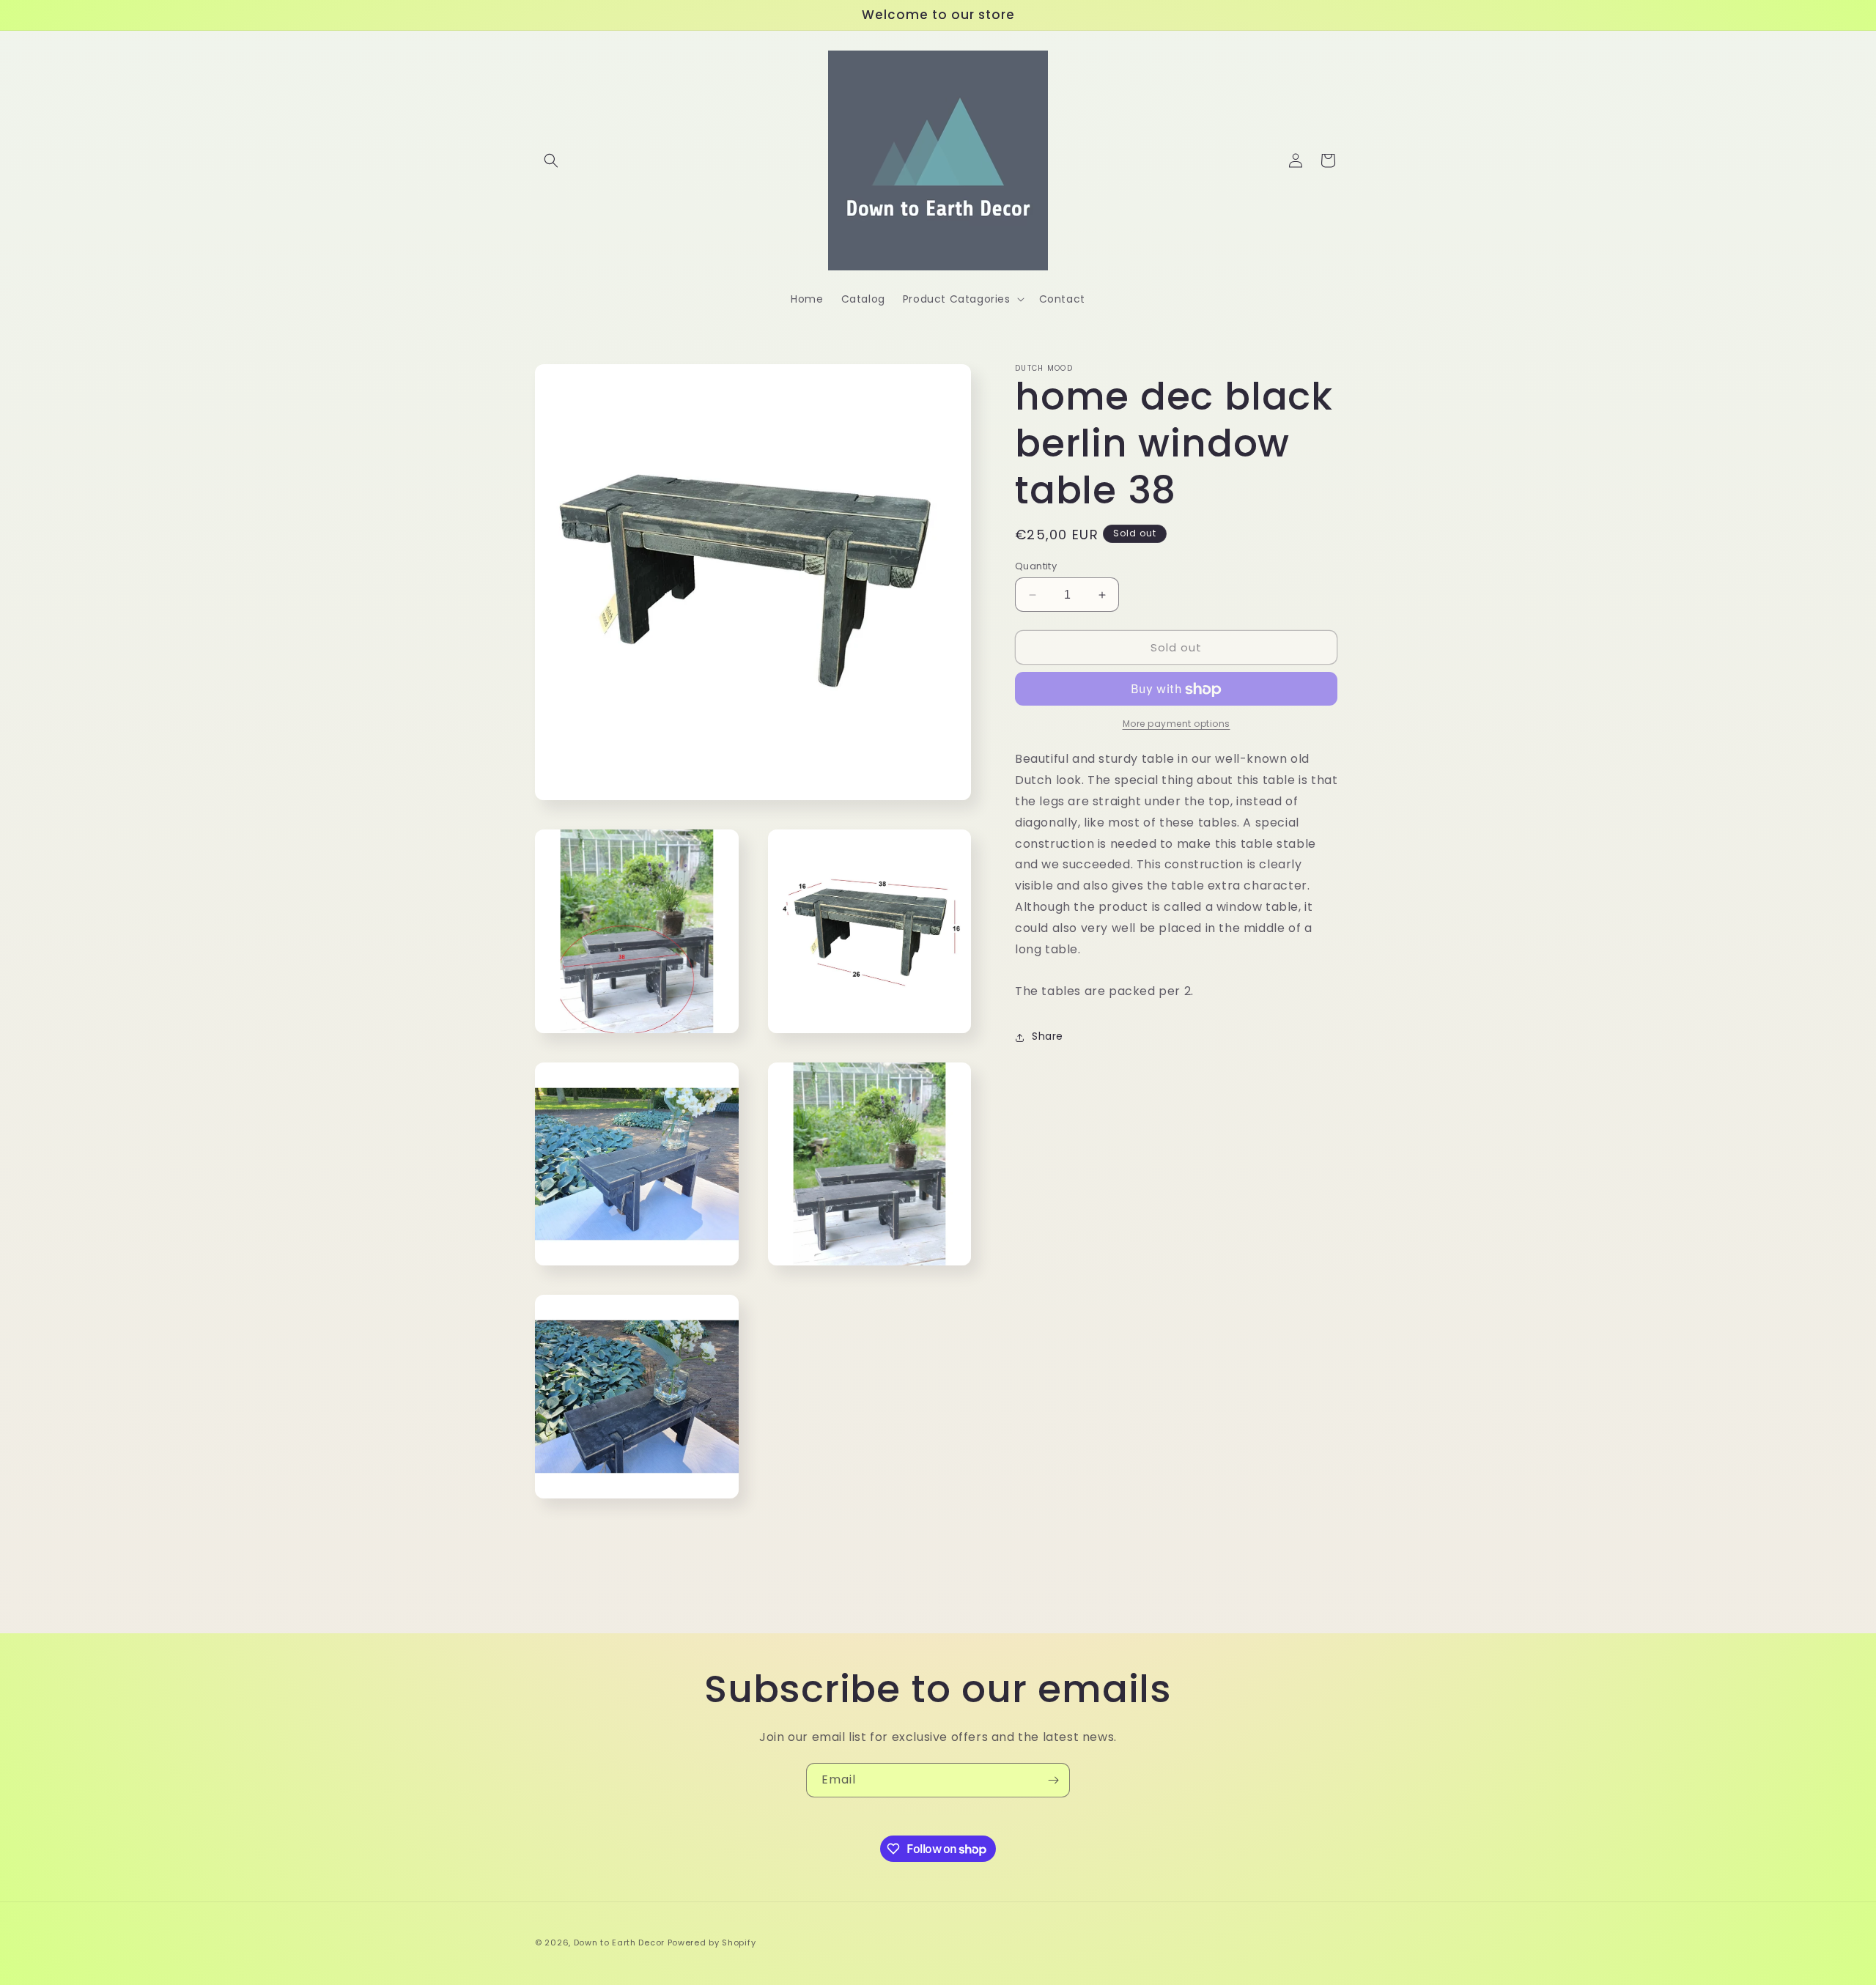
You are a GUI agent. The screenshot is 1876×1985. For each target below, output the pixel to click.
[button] (551, 160)
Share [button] (1048, 1037)
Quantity (1036, 566)
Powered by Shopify (712, 1943)
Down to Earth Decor (619, 1943)
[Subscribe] (1053, 1780)
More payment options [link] (1177, 724)
